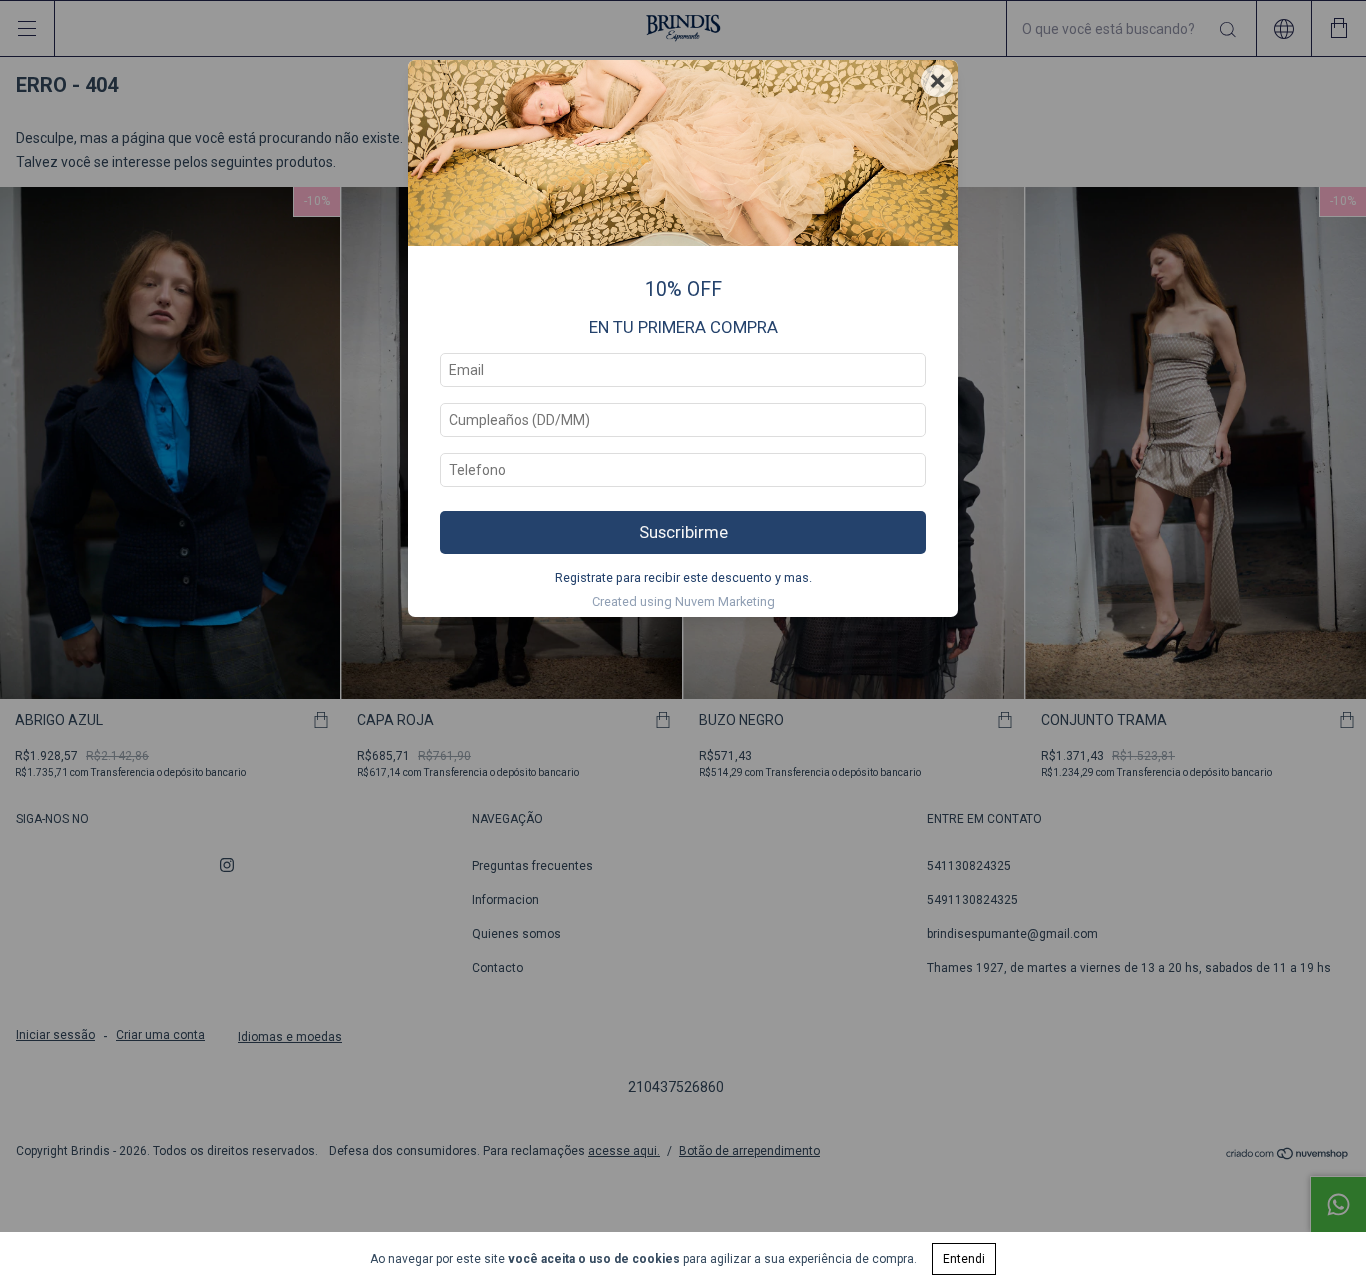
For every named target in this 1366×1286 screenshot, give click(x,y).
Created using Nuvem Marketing (683, 601)
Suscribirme (683, 532)
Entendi (964, 1259)
